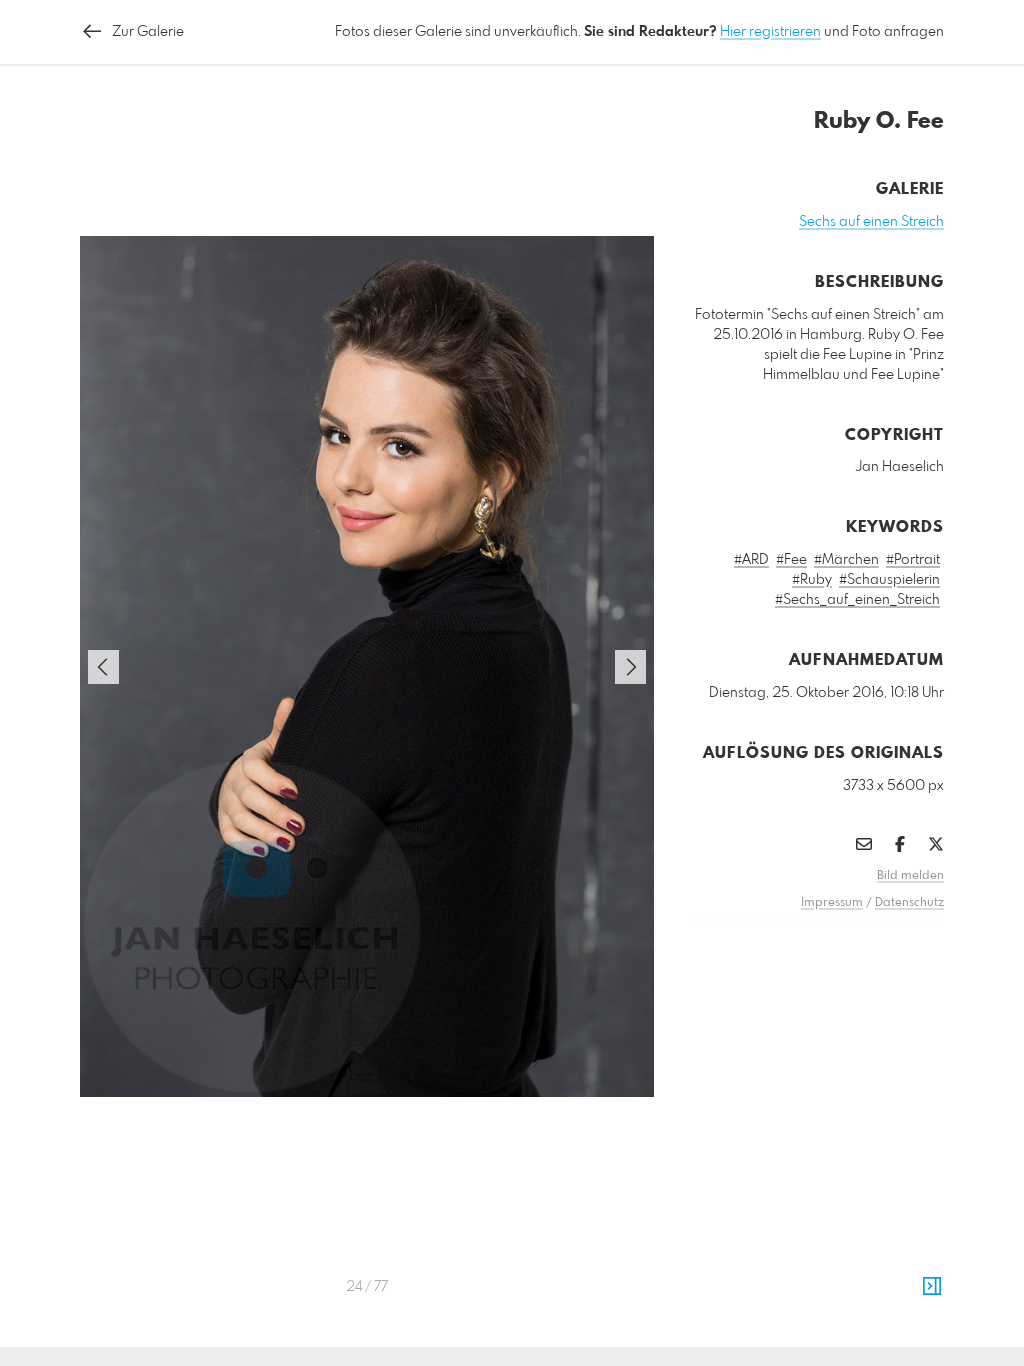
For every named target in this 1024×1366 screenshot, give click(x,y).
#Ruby (812, 580)
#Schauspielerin (889, 580)
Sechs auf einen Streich (871, 222)
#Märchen (846, 560)
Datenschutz (909, 903)
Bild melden (910, 876)
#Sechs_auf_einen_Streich (857, 600)
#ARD (751, 560)
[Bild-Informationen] (932, 1287)
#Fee (791, 560)
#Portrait (913, 560)
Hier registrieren (770, 32)
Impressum (832, 903)
